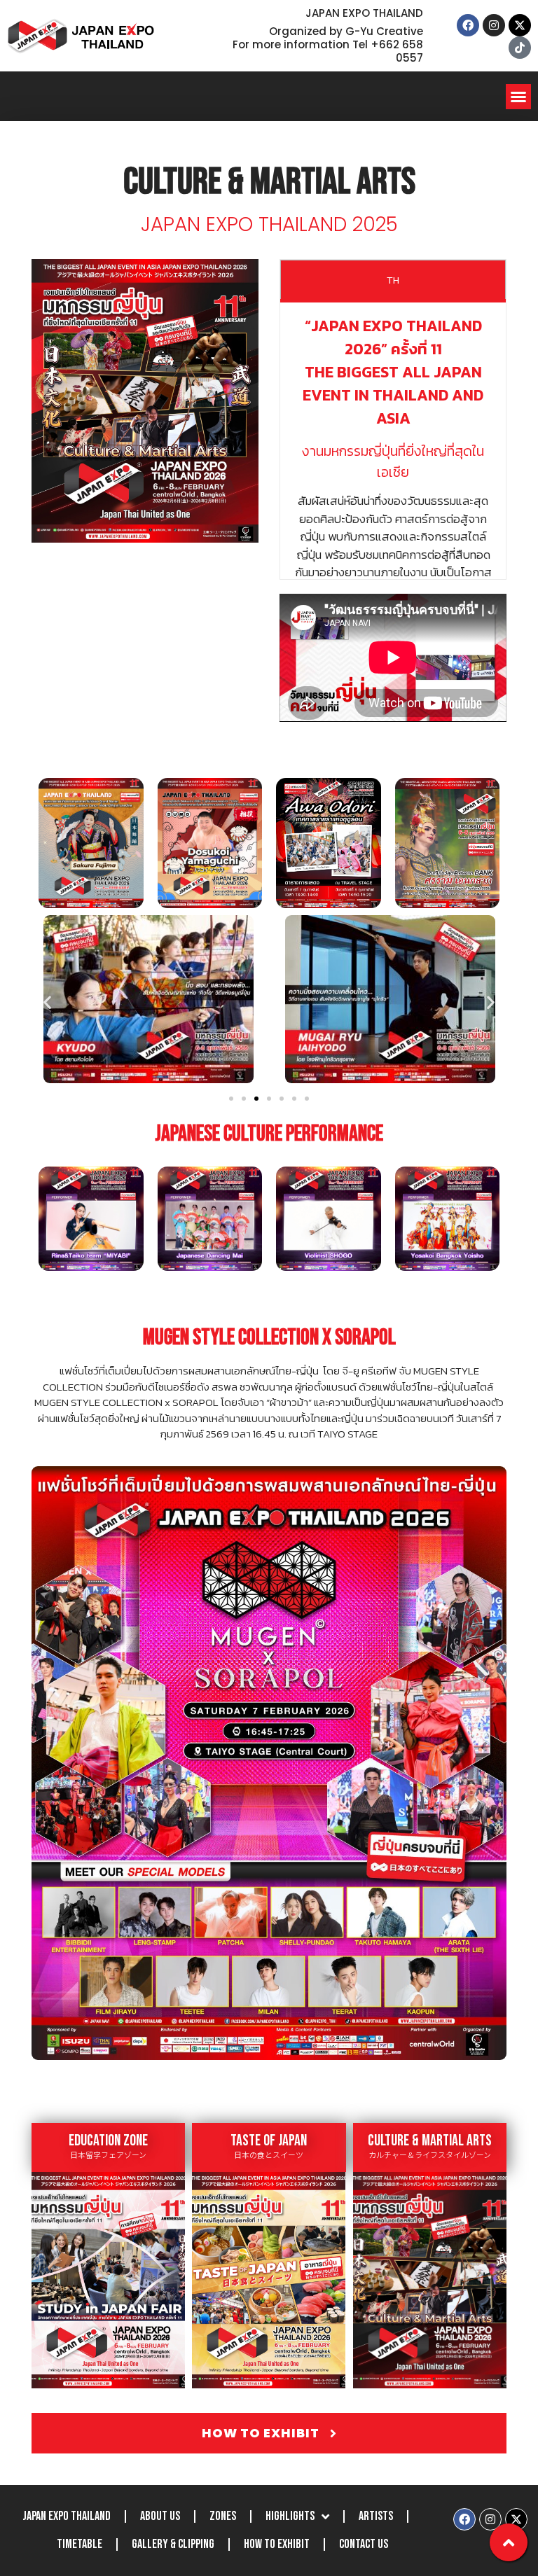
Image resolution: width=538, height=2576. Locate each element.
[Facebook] (468, 25)
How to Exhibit (277, 2544)
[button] (518, 97)
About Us (160, 2516)
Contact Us (364, 2544)
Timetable (80, 2544)
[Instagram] (494, 25)
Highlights (290, 2516)
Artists (376, 2516)
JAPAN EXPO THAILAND (67, 2516)
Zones (223, 2516)
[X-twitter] (520, 25)
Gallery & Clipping (173, 2544)
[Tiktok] (520, 48)
